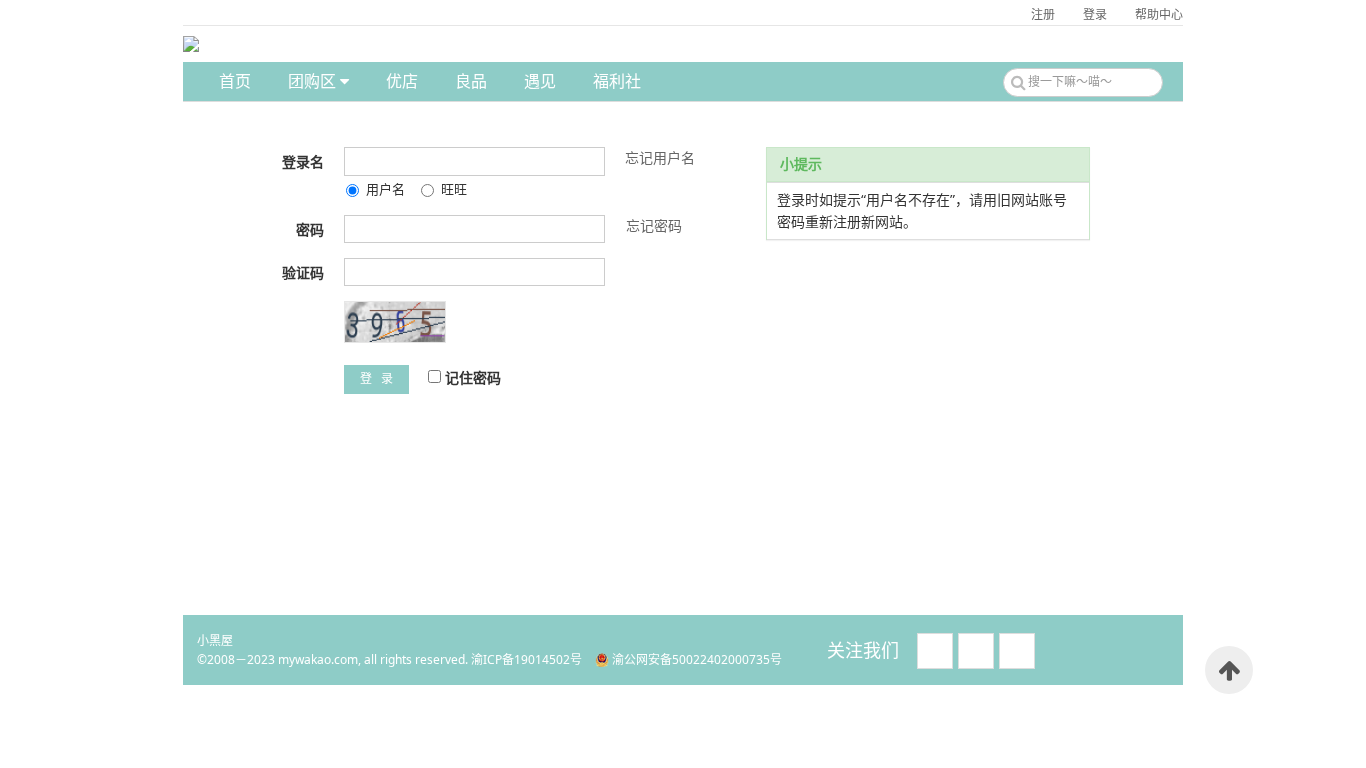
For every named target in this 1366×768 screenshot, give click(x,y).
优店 (402, 81)
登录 (1095, 14)
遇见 (540, 81)
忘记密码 (654, 225)
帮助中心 (1159, 14)
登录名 (303, 161)
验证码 (303, 272)
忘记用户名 (660, 157)
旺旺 (454, 189)
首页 (235, 81)
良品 (471, 81)
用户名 (385, 189)
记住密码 (471, 377)
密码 (310, 229)
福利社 (617, 81)
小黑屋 (215, 640)
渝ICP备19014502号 (526, 659)
